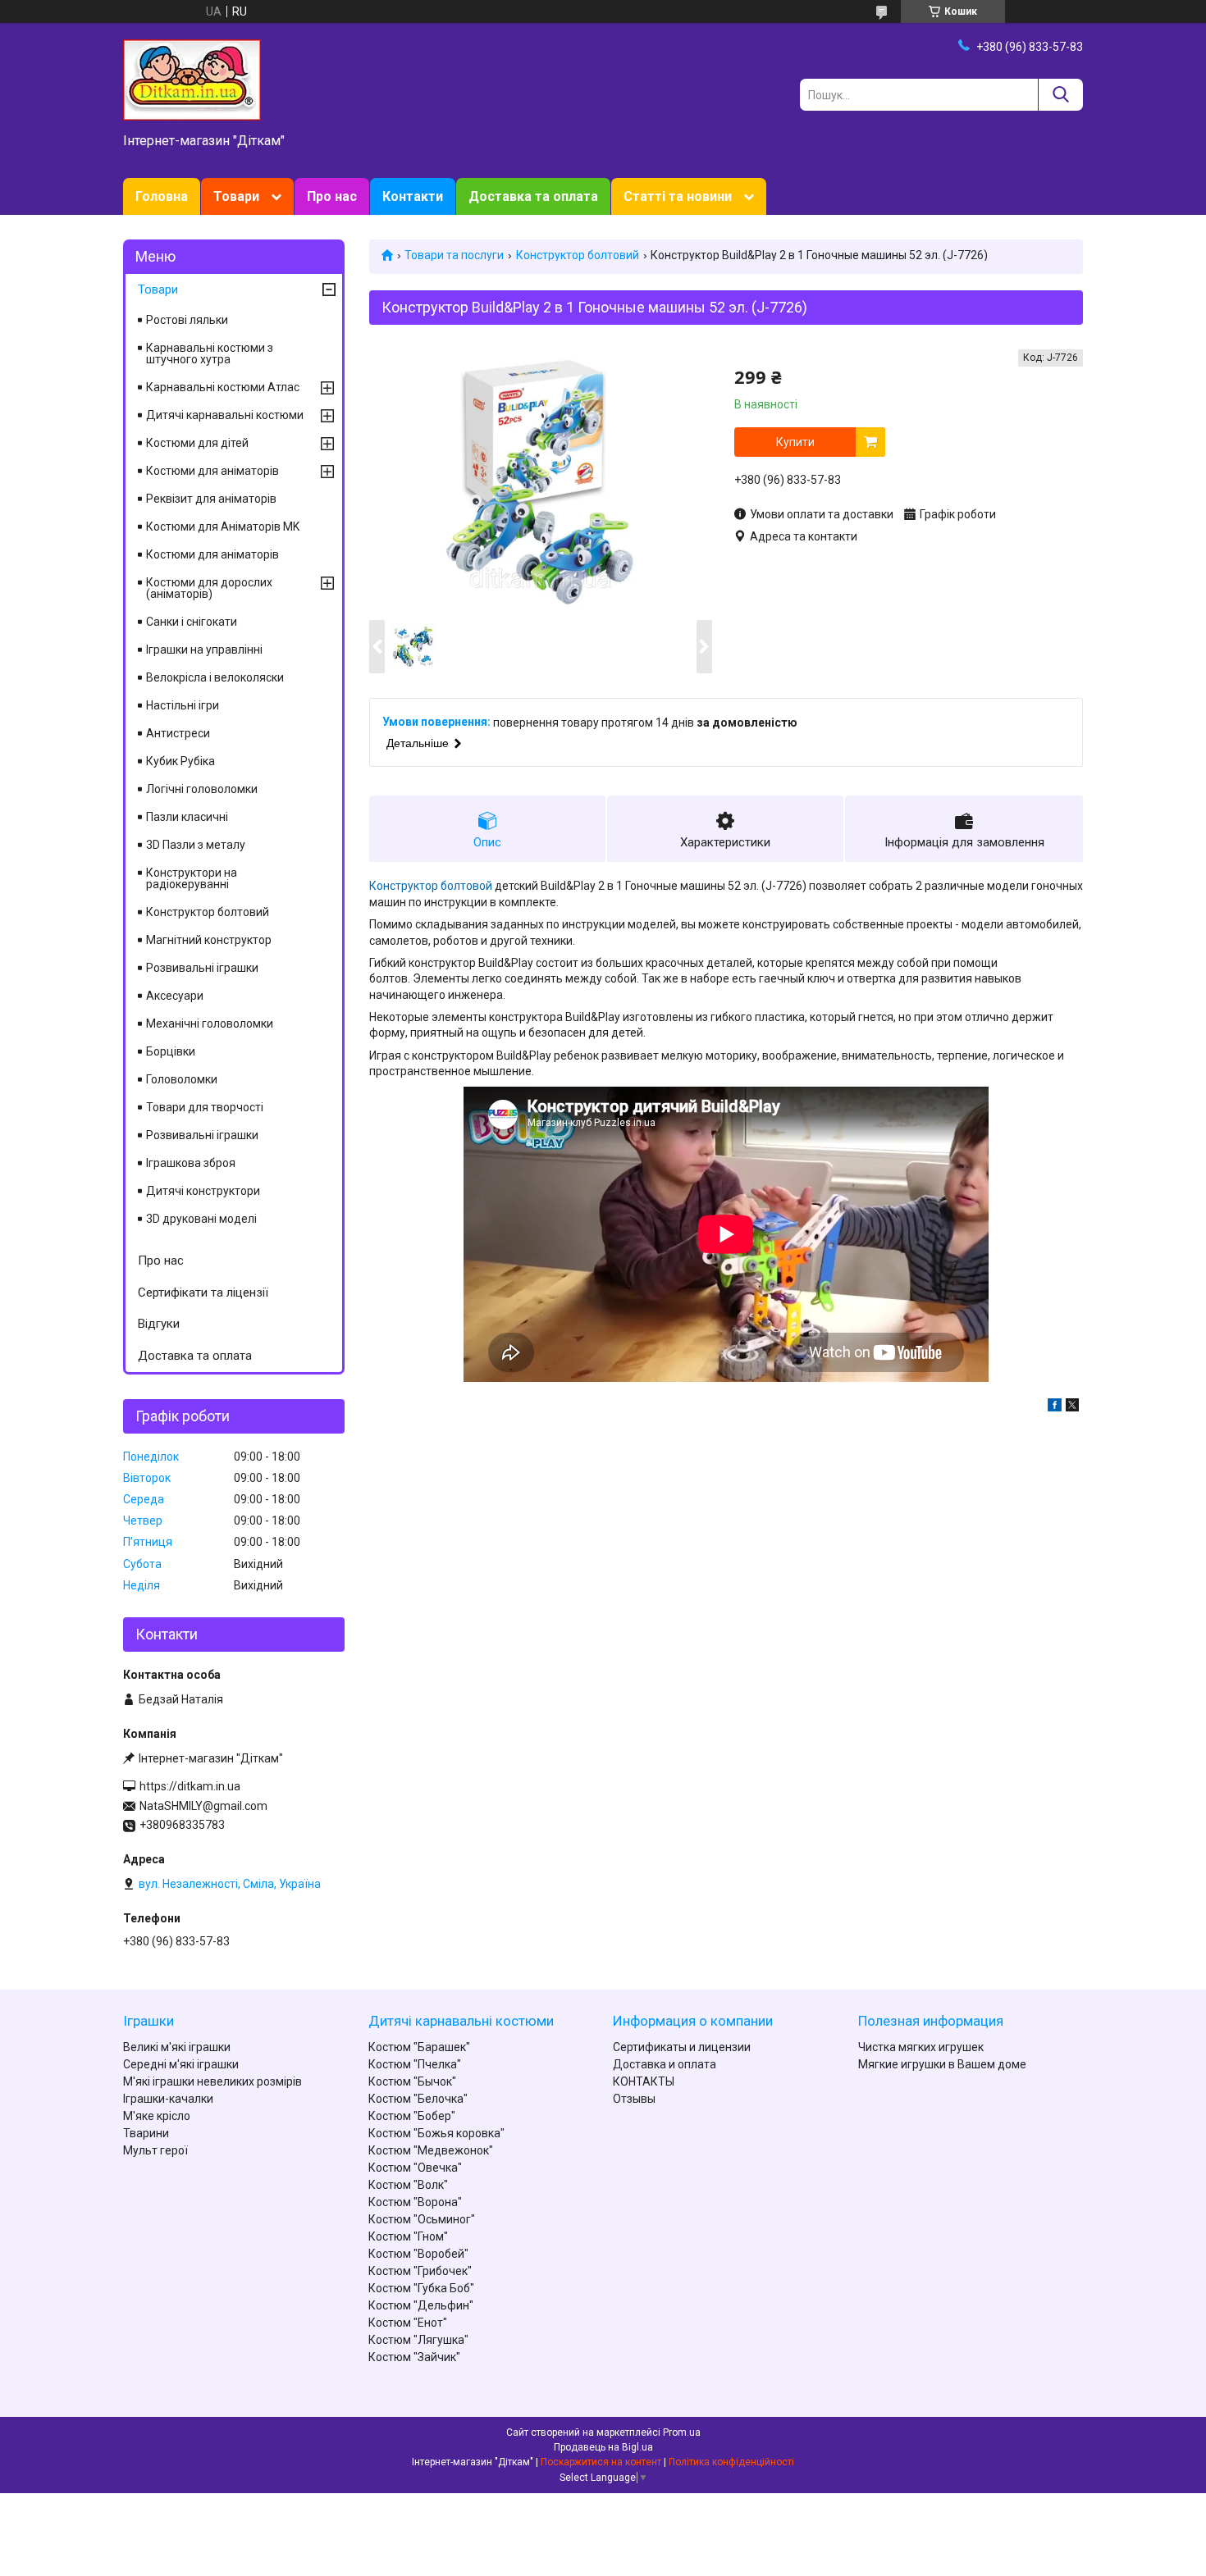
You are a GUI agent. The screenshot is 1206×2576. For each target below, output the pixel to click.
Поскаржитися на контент (601, 2462)
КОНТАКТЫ (644, 2081)
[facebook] (1055, 1407)
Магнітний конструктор (209, 940)
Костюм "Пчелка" (415, 2064)
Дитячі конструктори (203, 1191)
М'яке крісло (157, 2116)
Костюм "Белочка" (418, 2099)
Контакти (413, 196)
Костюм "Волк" (408, 2185)
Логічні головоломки (202, 789)
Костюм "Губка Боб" (421, 2288)
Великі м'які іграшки (177, 2047)
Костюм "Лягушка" (418, 2340)
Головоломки (182, 1079)
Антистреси (178, 733)
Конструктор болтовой (431, 886)
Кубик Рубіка (180, 761)
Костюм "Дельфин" (421, 2305)
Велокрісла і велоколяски (215, 677)
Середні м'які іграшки (181, 2064)
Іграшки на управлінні (204, 650)
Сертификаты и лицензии (682, 2047)
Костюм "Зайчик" (414, 2357)
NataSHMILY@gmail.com (203, 1806)
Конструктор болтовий (578, 255)
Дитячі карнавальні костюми (225, 415)
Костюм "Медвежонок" (431, 2150)
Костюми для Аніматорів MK (223, 527)
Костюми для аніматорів (212, 471)
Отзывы (634, 2099)
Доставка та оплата (533, 196)
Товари (236, 196)
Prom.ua (682, 2432)
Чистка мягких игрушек (921, 2047)
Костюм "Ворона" (415, 2202)
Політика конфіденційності (731, 2462)
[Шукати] (1060, 95)
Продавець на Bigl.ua (603, 2447)
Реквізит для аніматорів (211, 499)
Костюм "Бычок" (412, 2081)
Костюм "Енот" (408, 2323)
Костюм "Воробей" (418, 2254)
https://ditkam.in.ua (190, 1786)
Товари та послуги (454, 255)
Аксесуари (175, 996)
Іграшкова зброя (191, 1163)
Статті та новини (678, 196)
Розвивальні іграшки (202, 968)
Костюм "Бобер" (412, 2116)
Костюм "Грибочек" (420, 2271)
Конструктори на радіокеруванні (192, 878)
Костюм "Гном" (408, 2236)
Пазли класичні (187, 817)
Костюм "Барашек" (419, 2047)
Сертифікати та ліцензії (203, 1293)
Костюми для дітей (197, 443)
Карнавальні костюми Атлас (223, 387)
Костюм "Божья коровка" (436, 2133)
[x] (1072, 1407)
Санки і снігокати (192, 622)
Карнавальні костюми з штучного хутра (210, 353)
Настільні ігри (183, 705)
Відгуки (159, 1324)
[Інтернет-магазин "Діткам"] (192, 79)
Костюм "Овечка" (415, 2168)
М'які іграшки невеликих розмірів (212, 2081)
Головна (162, 196)
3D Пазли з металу (196, 845)
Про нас (332, 196)
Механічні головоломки (210, 1024)
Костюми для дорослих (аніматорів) (209, 588)
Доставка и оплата (665, 2064)
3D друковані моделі (201, 1219)
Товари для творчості (205, 1107)
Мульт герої (155, 2150)
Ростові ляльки (187, 320)
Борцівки (171, 1051)
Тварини (146, 2133)
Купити (795, 442)
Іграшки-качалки (168, 2099)
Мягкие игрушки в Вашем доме (942, 2064)
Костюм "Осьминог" (422, 2219)
